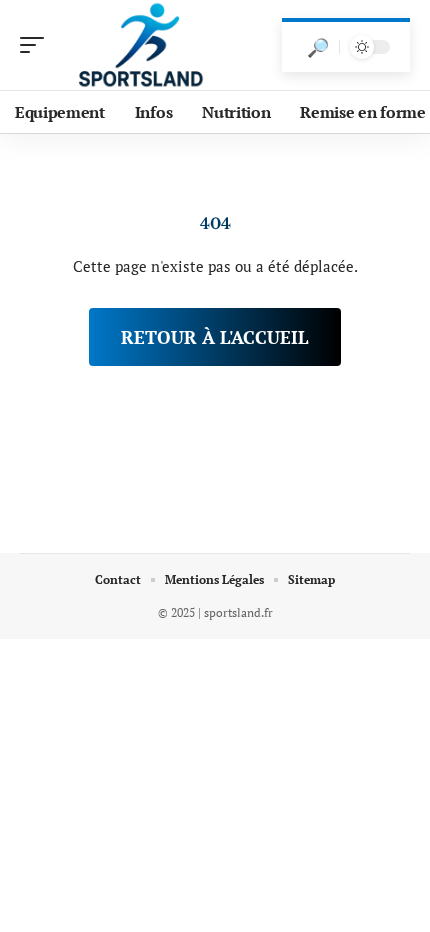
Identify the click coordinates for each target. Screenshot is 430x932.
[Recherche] (318, 47)
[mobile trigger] (37, 45)
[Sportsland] (144, 45)
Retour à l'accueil (215, 337)
